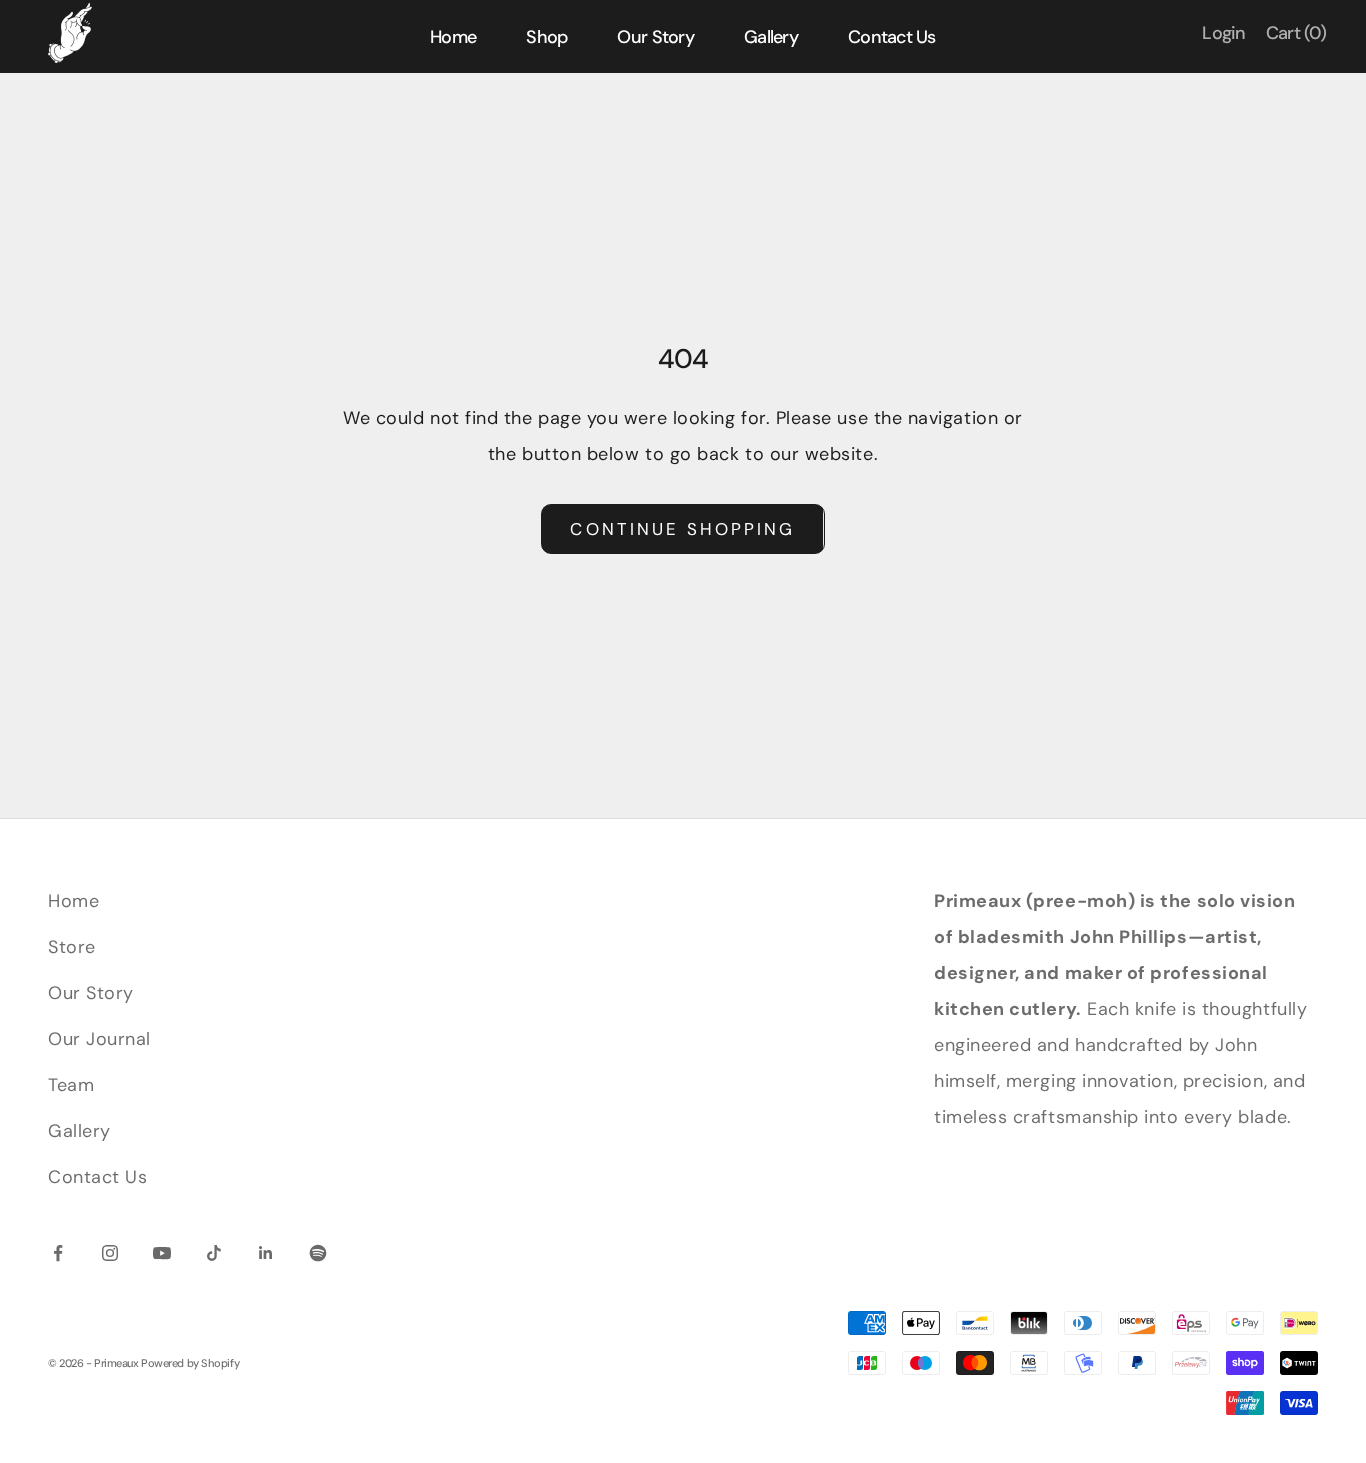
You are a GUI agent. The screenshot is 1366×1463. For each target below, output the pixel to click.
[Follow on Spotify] (318, 1253)
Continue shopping (682, 529)
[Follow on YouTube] (162, 1253)
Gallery (79, 1131)
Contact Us (97, 1177)
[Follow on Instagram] (110, 1253)
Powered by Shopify (190, 1363)
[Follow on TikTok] (214, 1253)
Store (72, 947)
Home (73, 901)
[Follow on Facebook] (58, 1253)
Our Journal (99, 1039)
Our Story (91, 993)
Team (71, 1085)
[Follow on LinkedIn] (266, 1253)
